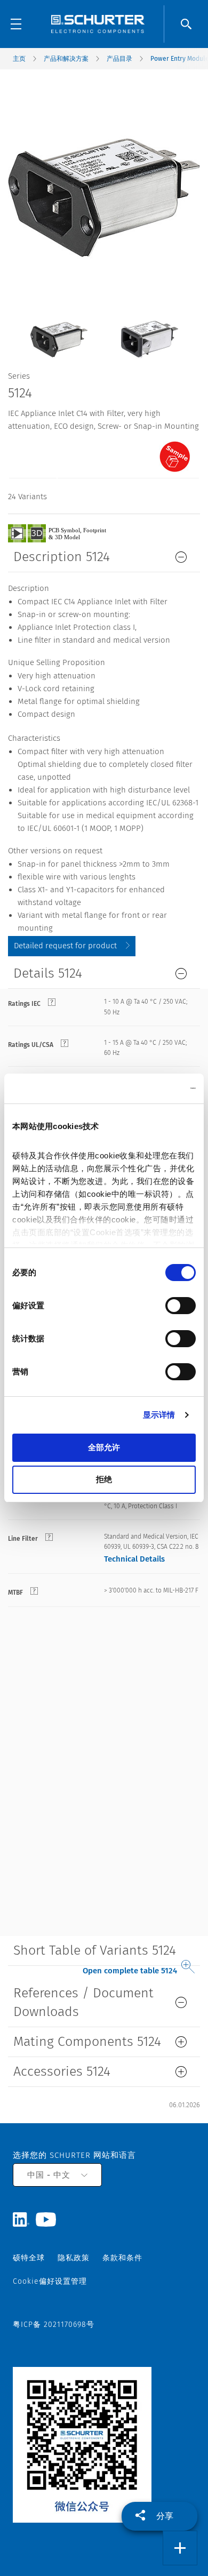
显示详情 (159, 1415)
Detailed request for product (65, 946)
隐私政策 (74, 2258)
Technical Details (134, 1559)
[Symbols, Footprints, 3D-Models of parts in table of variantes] (69, 533)
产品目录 (119, 59)
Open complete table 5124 (130, 1971)
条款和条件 (122, 2258)
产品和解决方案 (66, 59)
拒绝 (104, 1479)
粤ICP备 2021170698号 (54, 2325)
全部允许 (104, 1447)
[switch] (181, 1306)
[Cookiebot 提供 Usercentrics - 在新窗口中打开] (150, 1089)
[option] (59, 331)
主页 (19, 59)
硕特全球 (29, 2258)
